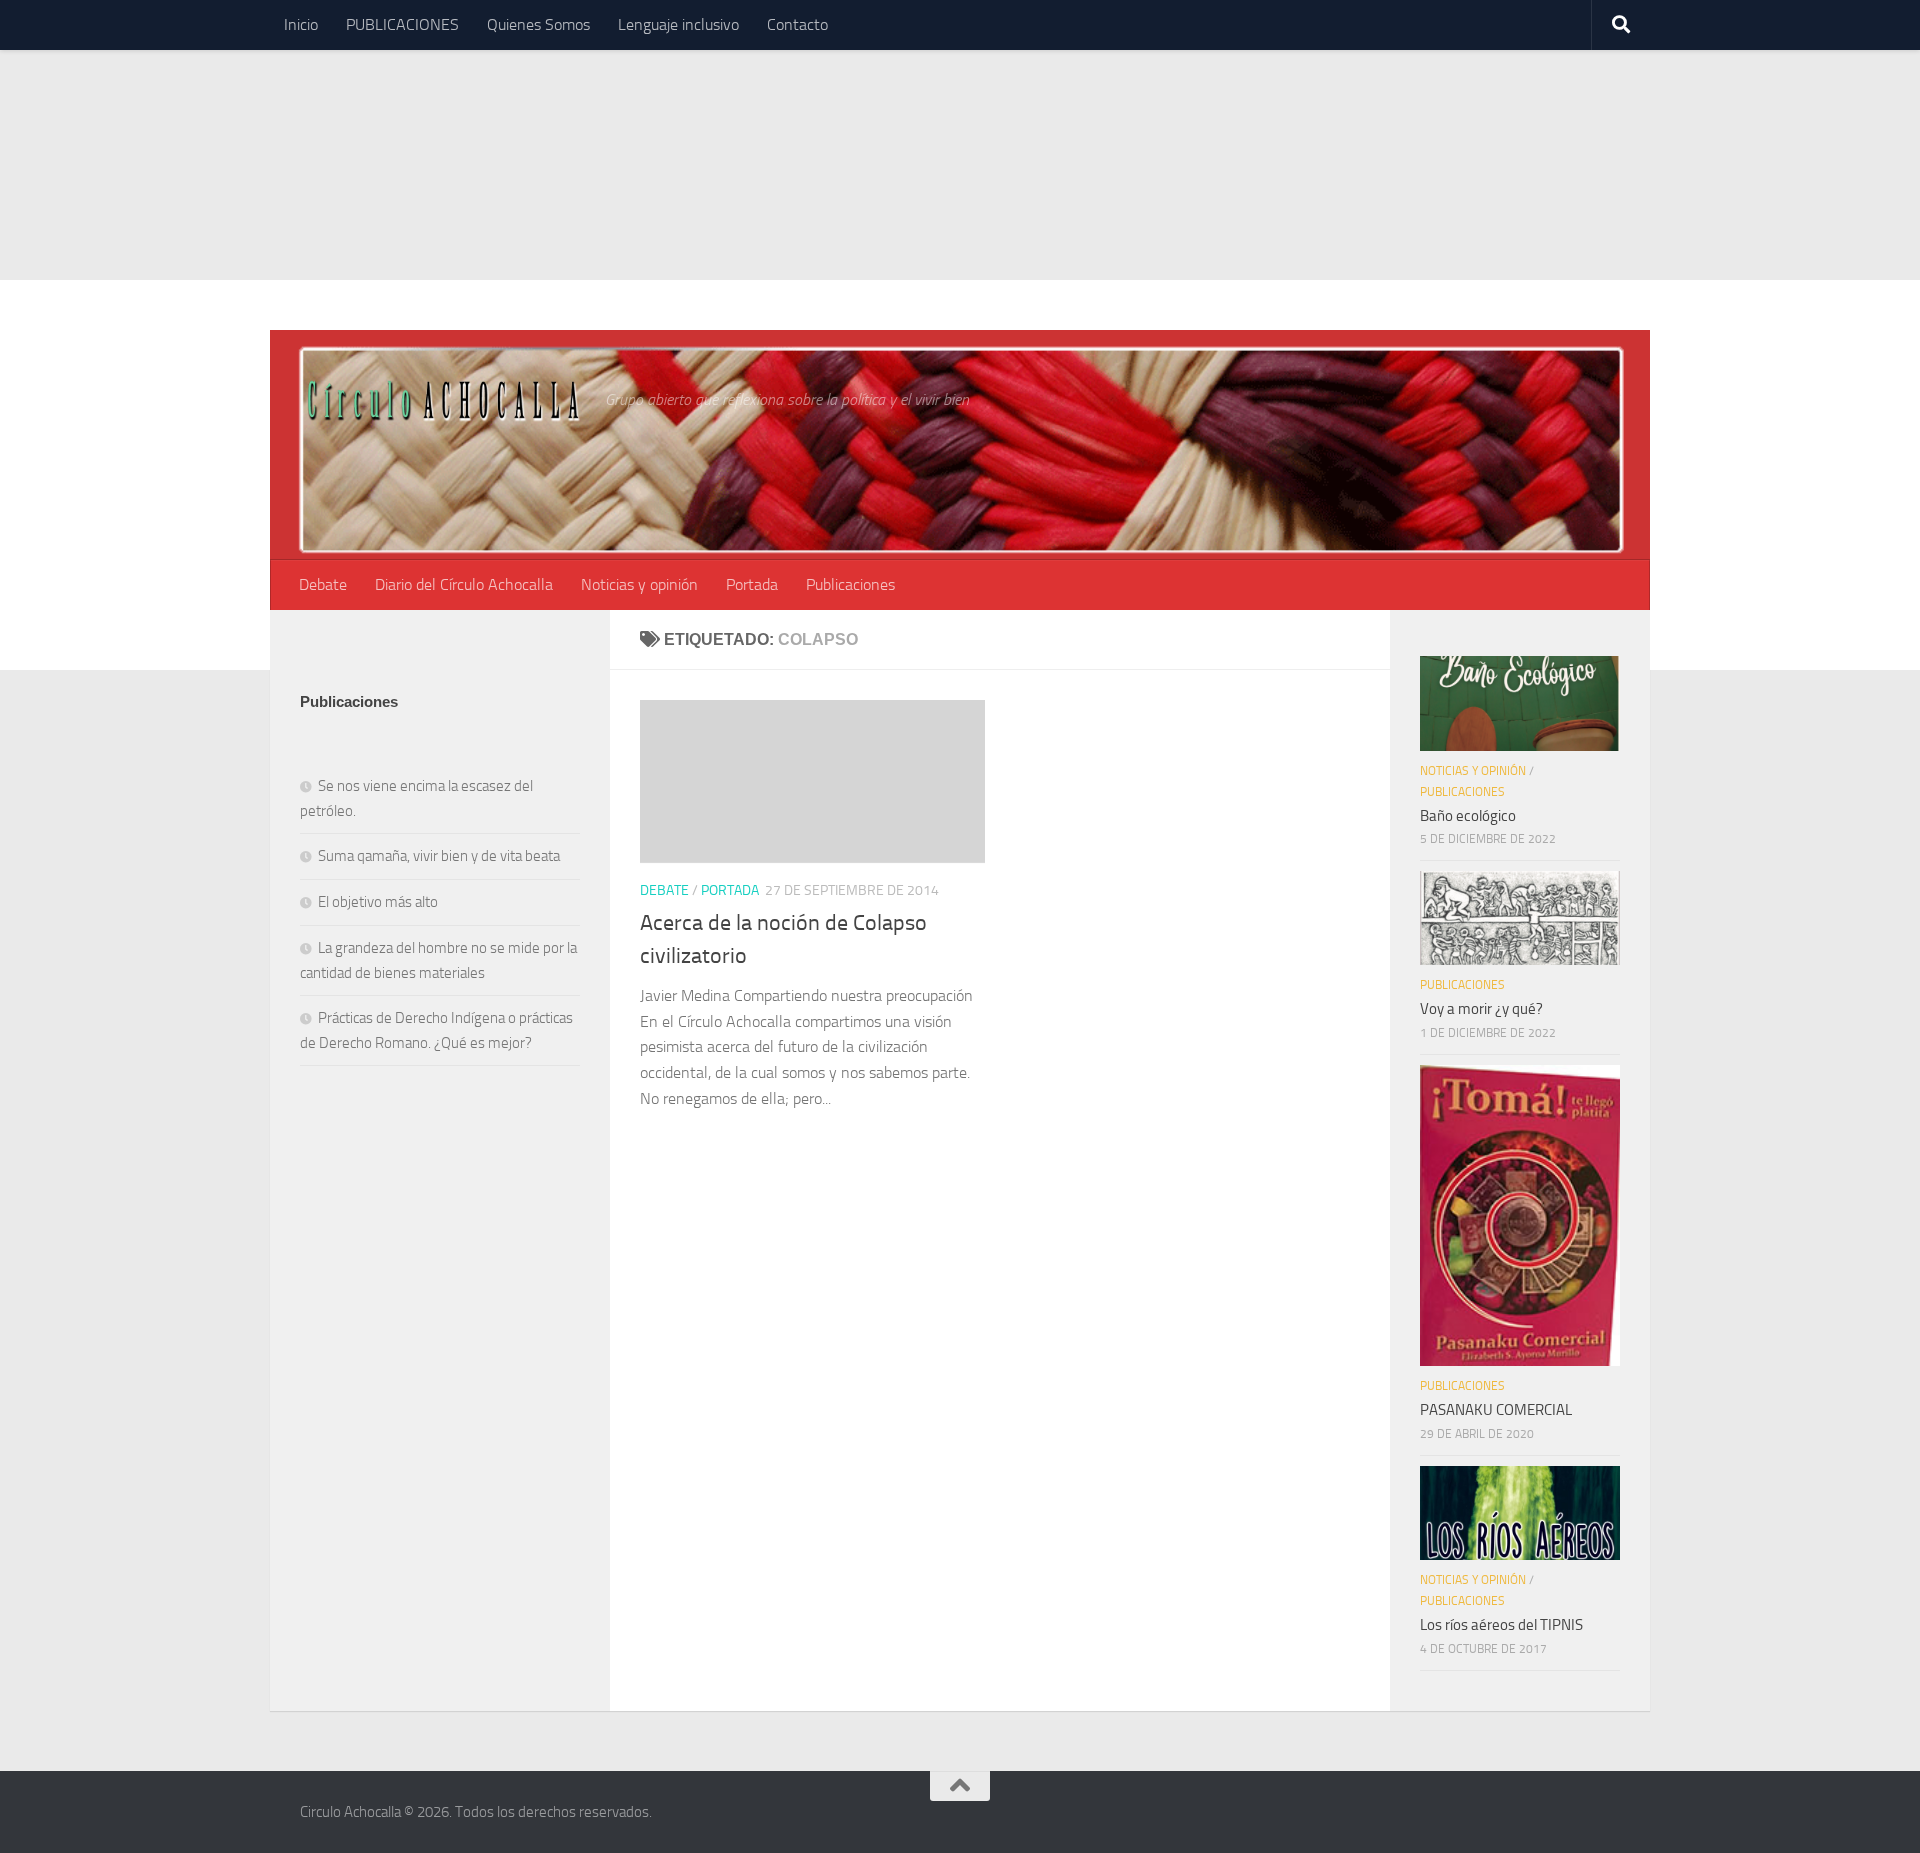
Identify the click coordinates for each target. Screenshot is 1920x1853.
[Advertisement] (960, 140)
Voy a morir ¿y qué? (1481, 1009)
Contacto (797, 24)
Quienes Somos (538, 24)
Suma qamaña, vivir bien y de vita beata (439, 856)
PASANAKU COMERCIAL (1496, 1410)
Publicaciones (850, 584)
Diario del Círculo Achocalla (464, 584)
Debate (323, 584)
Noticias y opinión (639, 584)
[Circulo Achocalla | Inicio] (442, 398)
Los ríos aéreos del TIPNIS (1501, 1625)
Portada (752, 584)
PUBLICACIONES (402, 24)
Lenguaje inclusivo (678, 24)
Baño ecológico (1468, 816)
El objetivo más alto (378, 902)
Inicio (301, 24)
